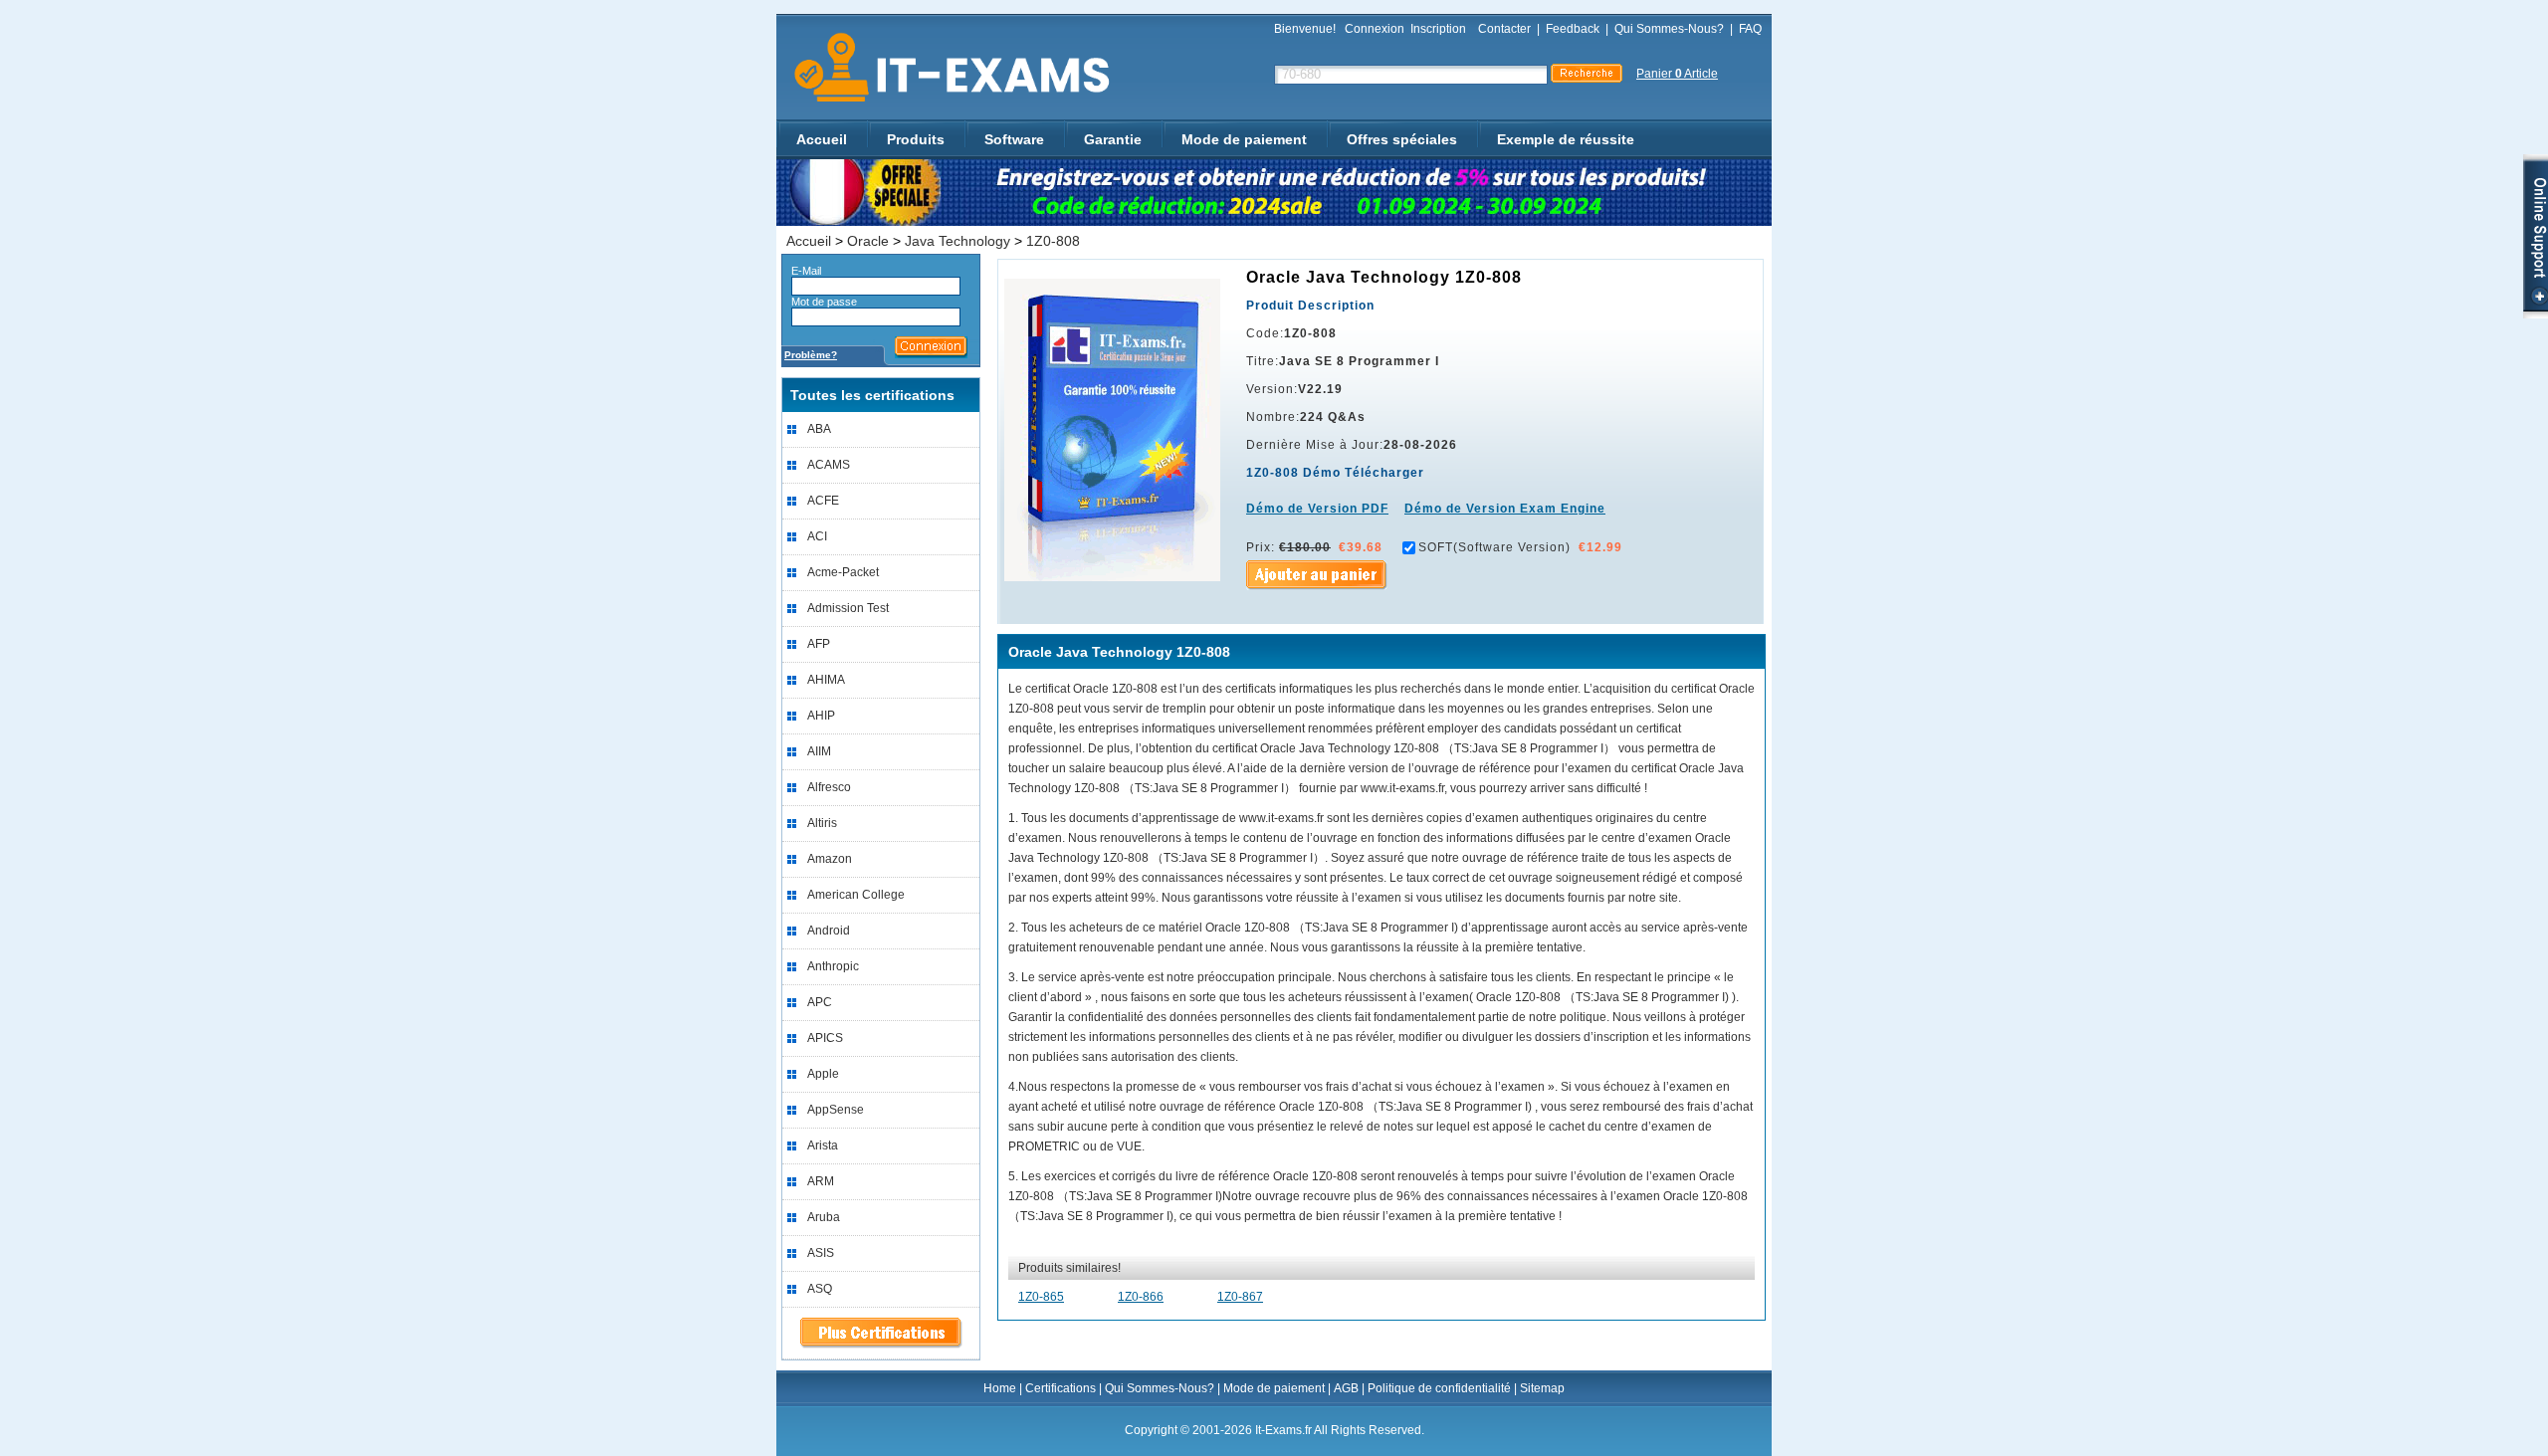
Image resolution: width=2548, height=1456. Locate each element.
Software (1014, 139)
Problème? (811, 355)
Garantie (1113, 139)
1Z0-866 (1141, 1297)
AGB (1346, 1388)
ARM (821, 1181)
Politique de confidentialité (1439, 1388)
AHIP (821, 716)
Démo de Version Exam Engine (1505, 509)
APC (820, 1002)
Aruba (824, 1217)
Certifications (1061, 1388)
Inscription (1438, 29)
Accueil (822, 139)
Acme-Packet (843, 572)
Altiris (822, 823)
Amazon (830, 859)
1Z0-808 (1053, 241)
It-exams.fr (945, 68)
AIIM (819, 751)
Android (829, 931)
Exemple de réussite (1566, 139)
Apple (823, 1074)
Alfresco (829, 787)
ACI (817, 536)
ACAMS (829, 465)
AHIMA (826, 680)
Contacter (1504, 29)
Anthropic (833, 966)
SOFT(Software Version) (1494, 547)
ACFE (823, 501)
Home (1000, 1388)
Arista (823, 1145)
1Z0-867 (1240, 1297)
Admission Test (848, 608)
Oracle (868, 241)
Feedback (1573, 29)
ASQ (820, 1289)
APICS (825, 1038)
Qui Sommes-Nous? (1669, 29)
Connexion (1375, 29)
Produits (916, 139)
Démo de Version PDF (1317, 509)
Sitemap (1542, 1388)
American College (856, 895)
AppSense (836, 1110)
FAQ (1750, 29)
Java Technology (957, 241)
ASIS (821, 1253)
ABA (819, 429)
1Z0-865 (1041, 1297)
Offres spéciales (1402, 139)
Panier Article (1677, 74)
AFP (819, 644)
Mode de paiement (1244, 139)
